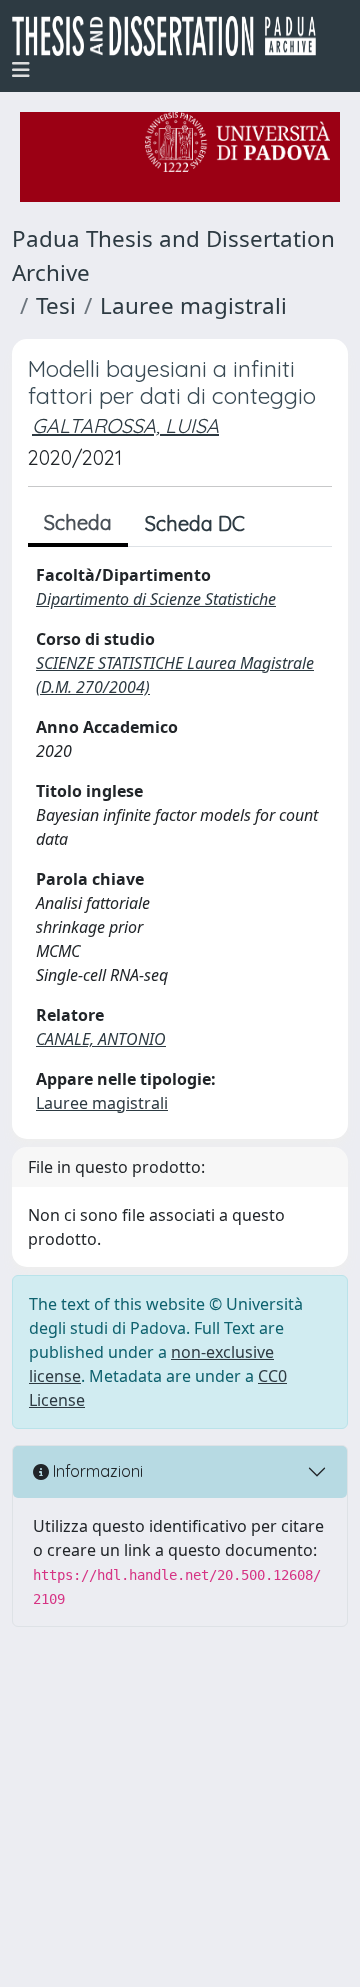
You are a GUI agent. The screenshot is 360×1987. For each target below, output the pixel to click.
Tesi (56, 305)
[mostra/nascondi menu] (21, 70)
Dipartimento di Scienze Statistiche (156, 599)
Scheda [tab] (78, 522)
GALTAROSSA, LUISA (125, 425)
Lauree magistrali (193, 305)
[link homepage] (172, 36)
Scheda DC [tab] (195, 523)
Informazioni (96, 1471)
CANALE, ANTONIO (101, 1039)
